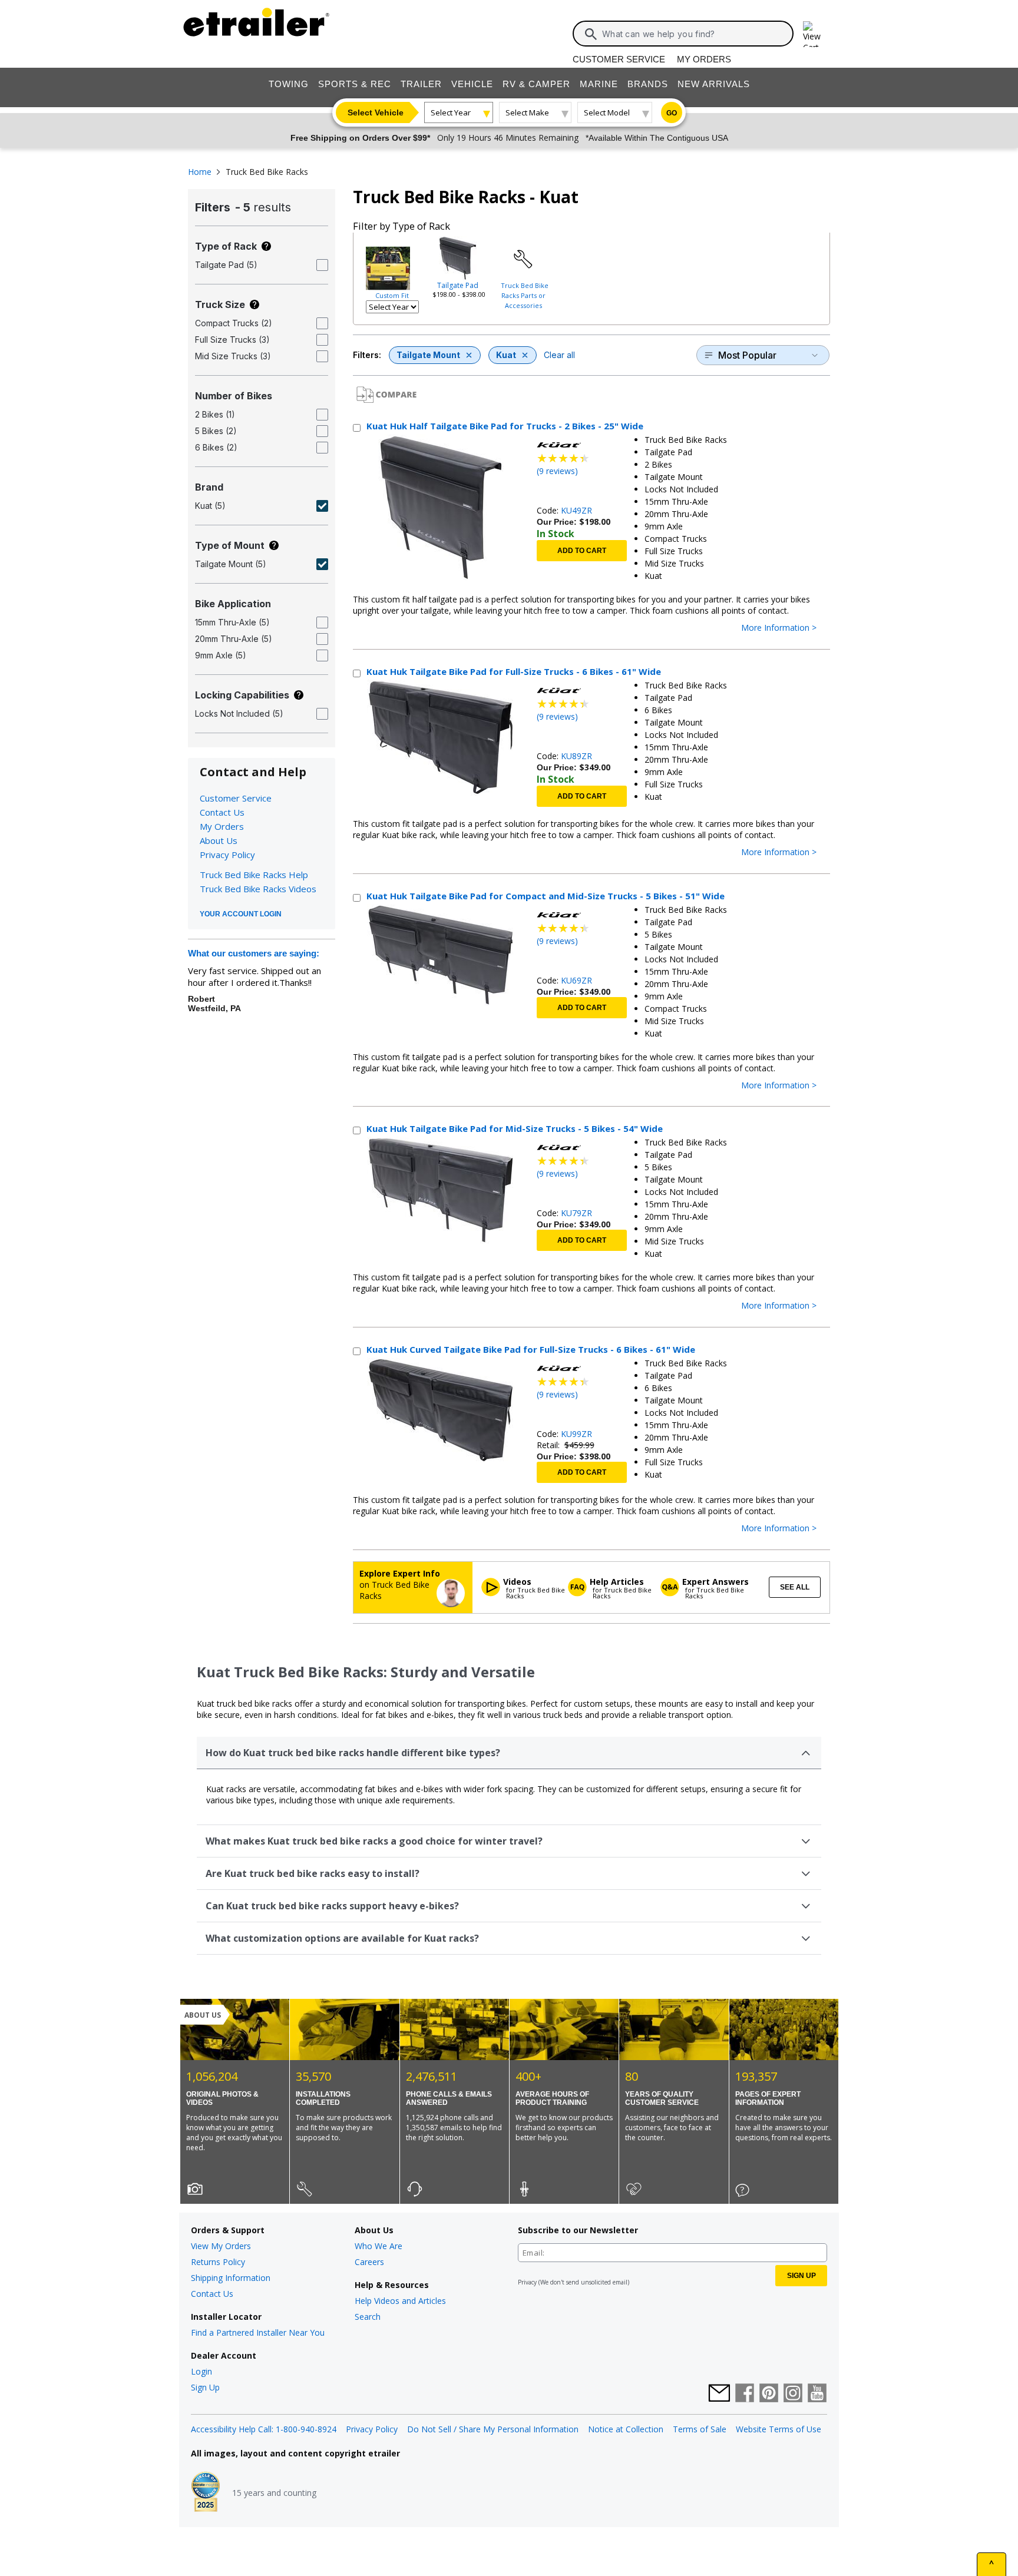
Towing (289, 84)
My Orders (704, 59)
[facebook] (745, 2394)
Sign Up (205, 2387)
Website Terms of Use (779, 2429)
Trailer (421, 84)
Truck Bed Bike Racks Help (254, 875)
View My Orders (221, 2246)
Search (368, 2317)
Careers (369, 2262)
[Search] (591, 34)
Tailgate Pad (458, 285)
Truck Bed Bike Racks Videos (258, 889)
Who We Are (379, 2246)
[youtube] (817, 2394)
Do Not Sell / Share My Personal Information (493, 2429)
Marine (599, 84)
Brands (648, 84)
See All (795, 1587)
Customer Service (619, 59)
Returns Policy (218, 2262)
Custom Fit (392, 295)
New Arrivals (714, 84)
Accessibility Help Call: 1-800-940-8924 (264, 2429)
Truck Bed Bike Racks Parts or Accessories (525, 295)
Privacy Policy (227, 855)
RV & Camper (536, 84)
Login (201, 2371)
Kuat (506, 355)
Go (672, 113)
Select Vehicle (376, 112)
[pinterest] (769, 2394)
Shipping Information (231, 2278)
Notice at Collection (626, 2429)
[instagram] (793, 2394)
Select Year (451, 112)
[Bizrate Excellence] (206, 2493)
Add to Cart (582, 551)
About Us (219, 840)
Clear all (559, 355)
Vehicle (472, 84)
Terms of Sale (700, 2429)
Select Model (607, 112)
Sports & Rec (355, 84)
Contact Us (222, 812)
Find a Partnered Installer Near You (258, 2332)
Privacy (527, 2282)
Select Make (527, 112)
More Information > (779, 628)
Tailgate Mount (428, 355)
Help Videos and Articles (400, 2301)
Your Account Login (241, 914)
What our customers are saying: (254, 953)
